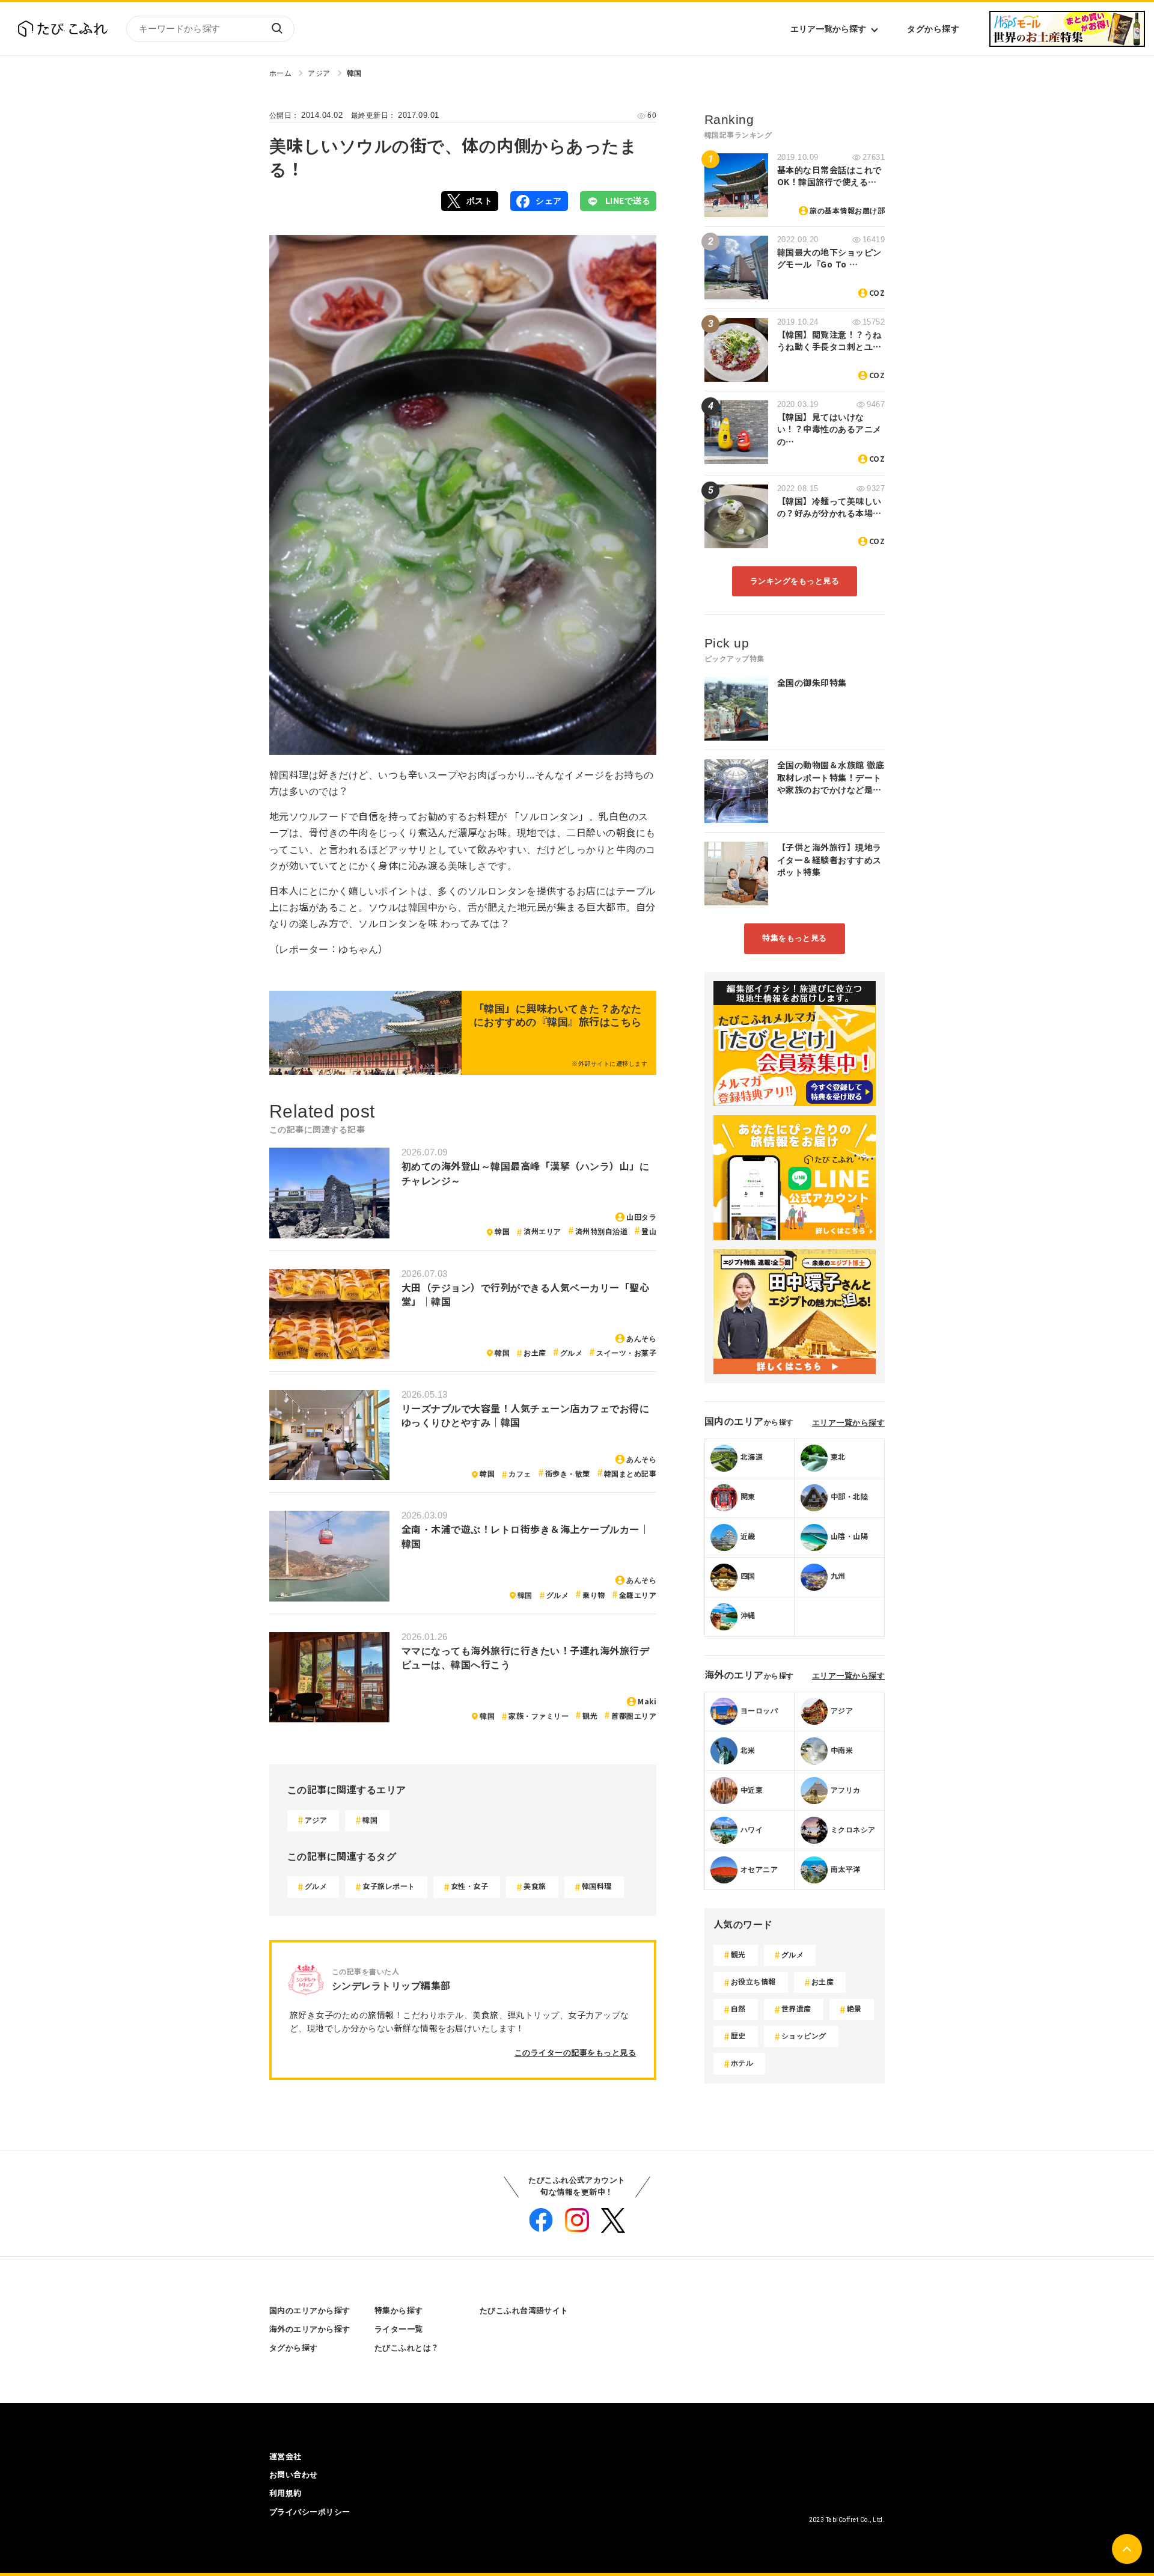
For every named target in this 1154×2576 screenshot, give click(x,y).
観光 (590, 1716)
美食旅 (535, 1886)
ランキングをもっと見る (795, 581)
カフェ (520, 1474)
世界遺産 (796, 2009)
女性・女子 (469, 1886)
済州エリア (542, 1232)
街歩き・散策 (568, 1474)
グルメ (571, 1353)
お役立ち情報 (753, 1982)
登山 (649, 1232)
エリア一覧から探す (828, 29)
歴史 (738, 2036)
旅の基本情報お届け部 (847, 211)
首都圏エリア (634, 1716)
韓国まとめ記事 (630, 1474)
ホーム (280, 73)
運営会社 (285, 2457)
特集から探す (399, 2311)
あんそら (641, 1339)
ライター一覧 (399, 2329)
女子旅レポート (389, 1886)
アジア (319, 73)
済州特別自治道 (601, 1232)
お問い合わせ (294, 2475)
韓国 (354, 73)
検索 (276, 29)
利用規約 (285, 2493)
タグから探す (933, 29)
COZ (877, 293)
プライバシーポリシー (310, 2512)
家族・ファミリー (539, 1716)
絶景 (854, 2009)
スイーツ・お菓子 (626, 1353)
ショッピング (804, 2036)
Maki (647, 1702)
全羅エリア (638, 1595)
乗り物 (594, 1595)
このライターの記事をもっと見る (575, 2053)
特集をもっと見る (795, 938)
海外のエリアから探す (310, 2329)
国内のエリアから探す (310, 2311)
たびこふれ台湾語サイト (524, 2311)
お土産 (535, 1353)
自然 (738, 2009)
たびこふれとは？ (407, 2348)
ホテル (742, 2063)
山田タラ (641, 1217)
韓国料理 (597, 1886)
